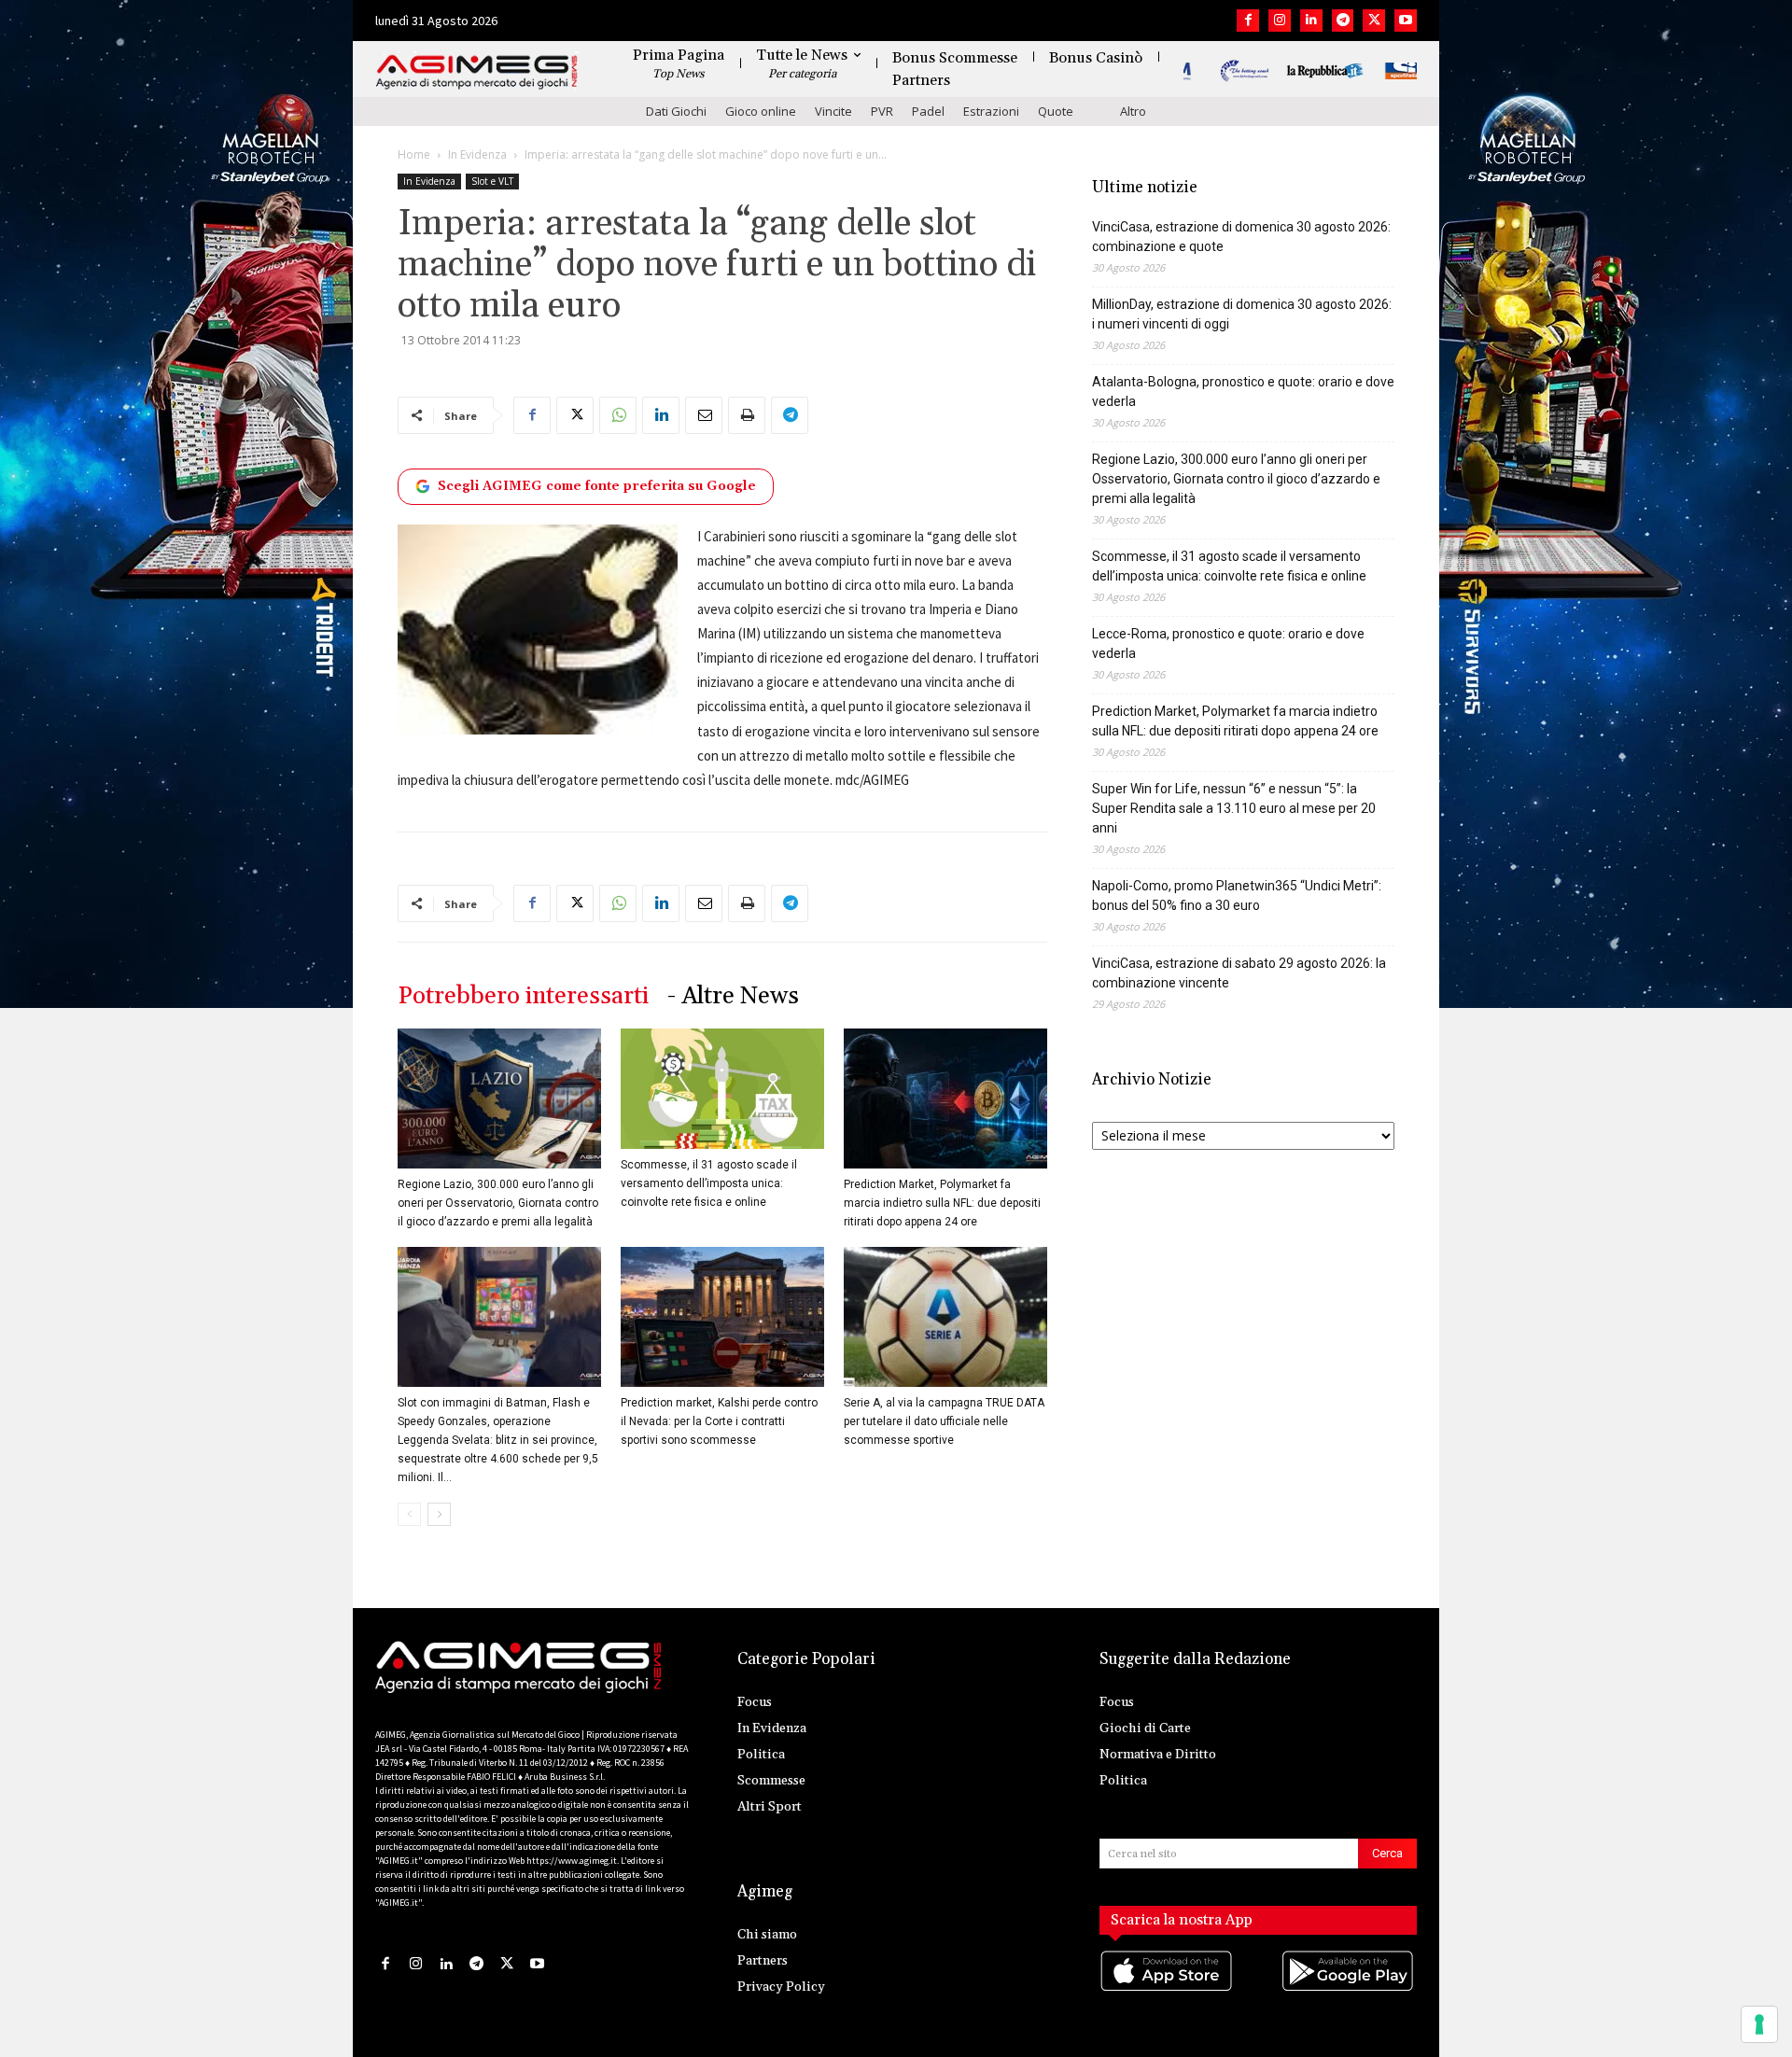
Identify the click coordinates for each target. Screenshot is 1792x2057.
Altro (1133, 111)
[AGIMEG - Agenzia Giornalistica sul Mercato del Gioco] (477, 72)
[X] (1374, 21)
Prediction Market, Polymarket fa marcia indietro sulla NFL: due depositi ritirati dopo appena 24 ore (942, 1203)
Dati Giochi (676, 111)
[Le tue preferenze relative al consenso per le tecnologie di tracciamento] (1759, 2024)
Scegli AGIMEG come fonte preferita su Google (597, 486)
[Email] (704, 415)
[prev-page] (409, 1514)
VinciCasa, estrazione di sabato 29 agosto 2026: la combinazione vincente (1239, 973)
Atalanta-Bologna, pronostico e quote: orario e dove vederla (1243, 392)
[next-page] (439, 1514)
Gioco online (761, 111)
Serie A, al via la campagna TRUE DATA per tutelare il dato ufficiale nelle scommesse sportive (944, 1421)
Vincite (833, 111)
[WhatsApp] (618, 415)
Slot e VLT (492, 181)
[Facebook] (1248, 21)
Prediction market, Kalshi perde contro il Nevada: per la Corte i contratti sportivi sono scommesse (719, 1421)
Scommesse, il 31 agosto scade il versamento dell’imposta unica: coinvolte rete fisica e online (709, 1183)
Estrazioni (991, 111)
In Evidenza (477, 154)
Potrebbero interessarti (523, 996)
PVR (882, 111)
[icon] (1168, 1989)
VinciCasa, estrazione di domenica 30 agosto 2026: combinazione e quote (1241, 237)
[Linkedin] (1311, 21)
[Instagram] (1280, 21)
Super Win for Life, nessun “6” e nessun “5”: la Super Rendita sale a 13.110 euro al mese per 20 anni (1234, 808)
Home (414, 154)
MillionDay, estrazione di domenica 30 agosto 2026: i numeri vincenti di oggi (1242, 314)
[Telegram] (1343, 21)
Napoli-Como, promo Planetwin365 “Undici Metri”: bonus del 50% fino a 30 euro (1237, 896)
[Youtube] (1406, 21)
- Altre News (733, 996)
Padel (928, 111)
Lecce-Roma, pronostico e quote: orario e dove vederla (1228, 644)
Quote (1056, 111)
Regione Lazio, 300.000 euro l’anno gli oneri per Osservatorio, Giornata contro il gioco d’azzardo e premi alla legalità (498, 1203)
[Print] (747, 415)
